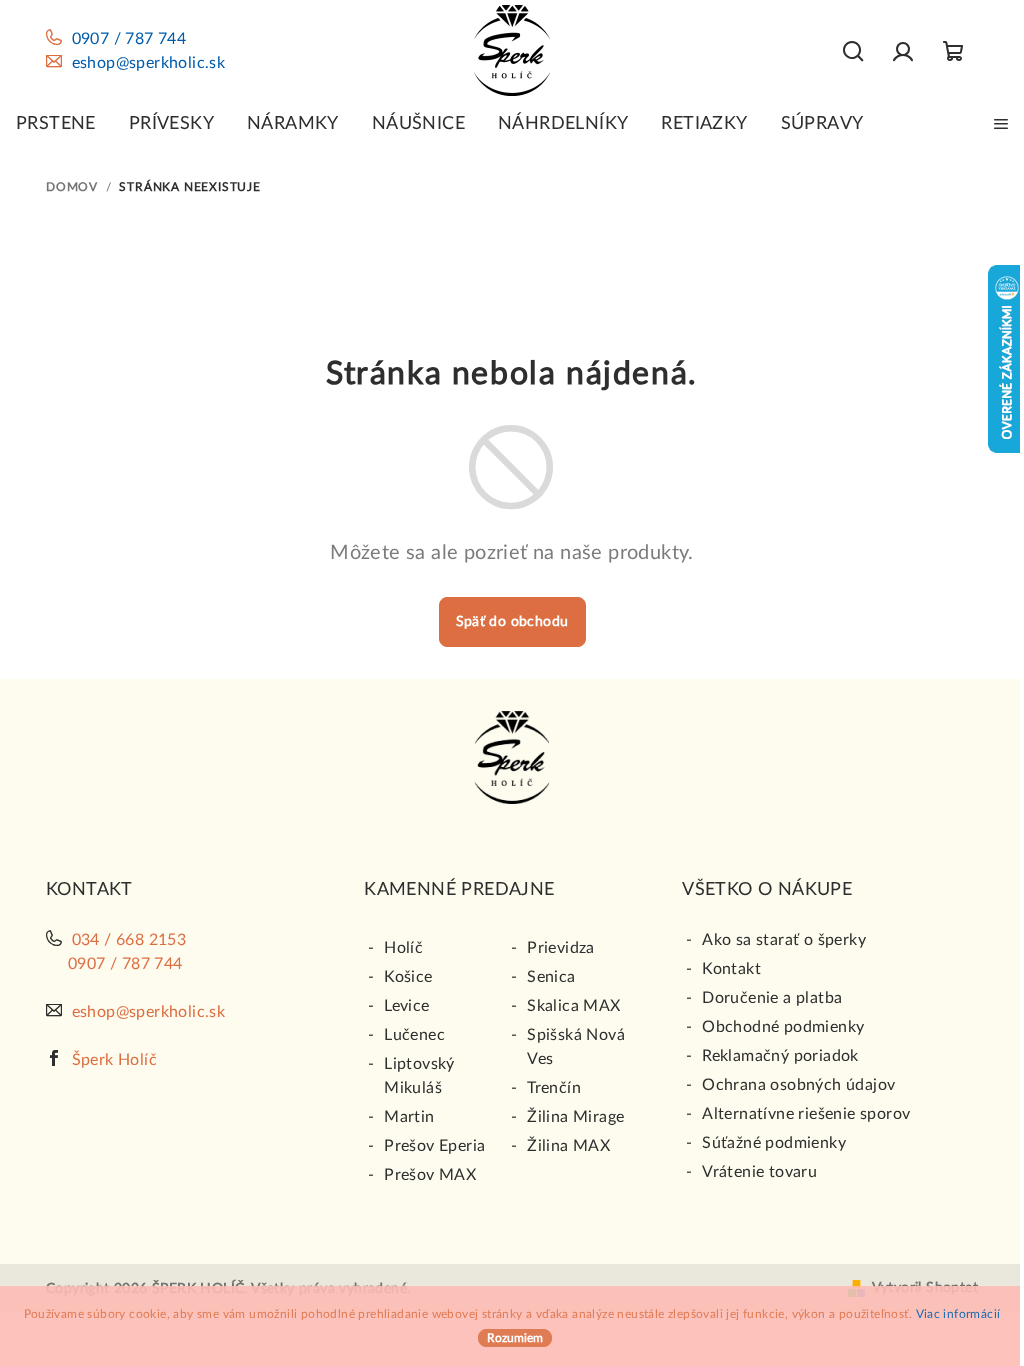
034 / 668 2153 (129, 940)
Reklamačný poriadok (780, 1056)
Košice (408, 977)
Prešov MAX (430, 1175)
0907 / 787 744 (129, 39)
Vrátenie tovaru (759, 1172)
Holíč (403, 948)
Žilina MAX (568, 1146)
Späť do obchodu (512, 622)
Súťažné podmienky (774, 1143)
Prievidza (561, 948)
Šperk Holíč (114, 1060)
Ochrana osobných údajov (798, 1085)
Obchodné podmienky (783, 1027)
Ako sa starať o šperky (784, 940)
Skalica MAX (573, 1006)
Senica (551, 977)
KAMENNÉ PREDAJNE (459, 890)
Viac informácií (958, 1314)
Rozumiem (515, 1338)
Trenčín (554, 1088)
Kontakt (731, 969)
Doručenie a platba (772, 998)
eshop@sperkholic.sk (149, 63)
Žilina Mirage (575, 1117)
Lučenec (414, 1035)
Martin (409, 1117)
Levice (406, 1006)
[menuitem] (56, 124)
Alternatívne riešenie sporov (806, 1114)
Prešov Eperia (434, 1146)
